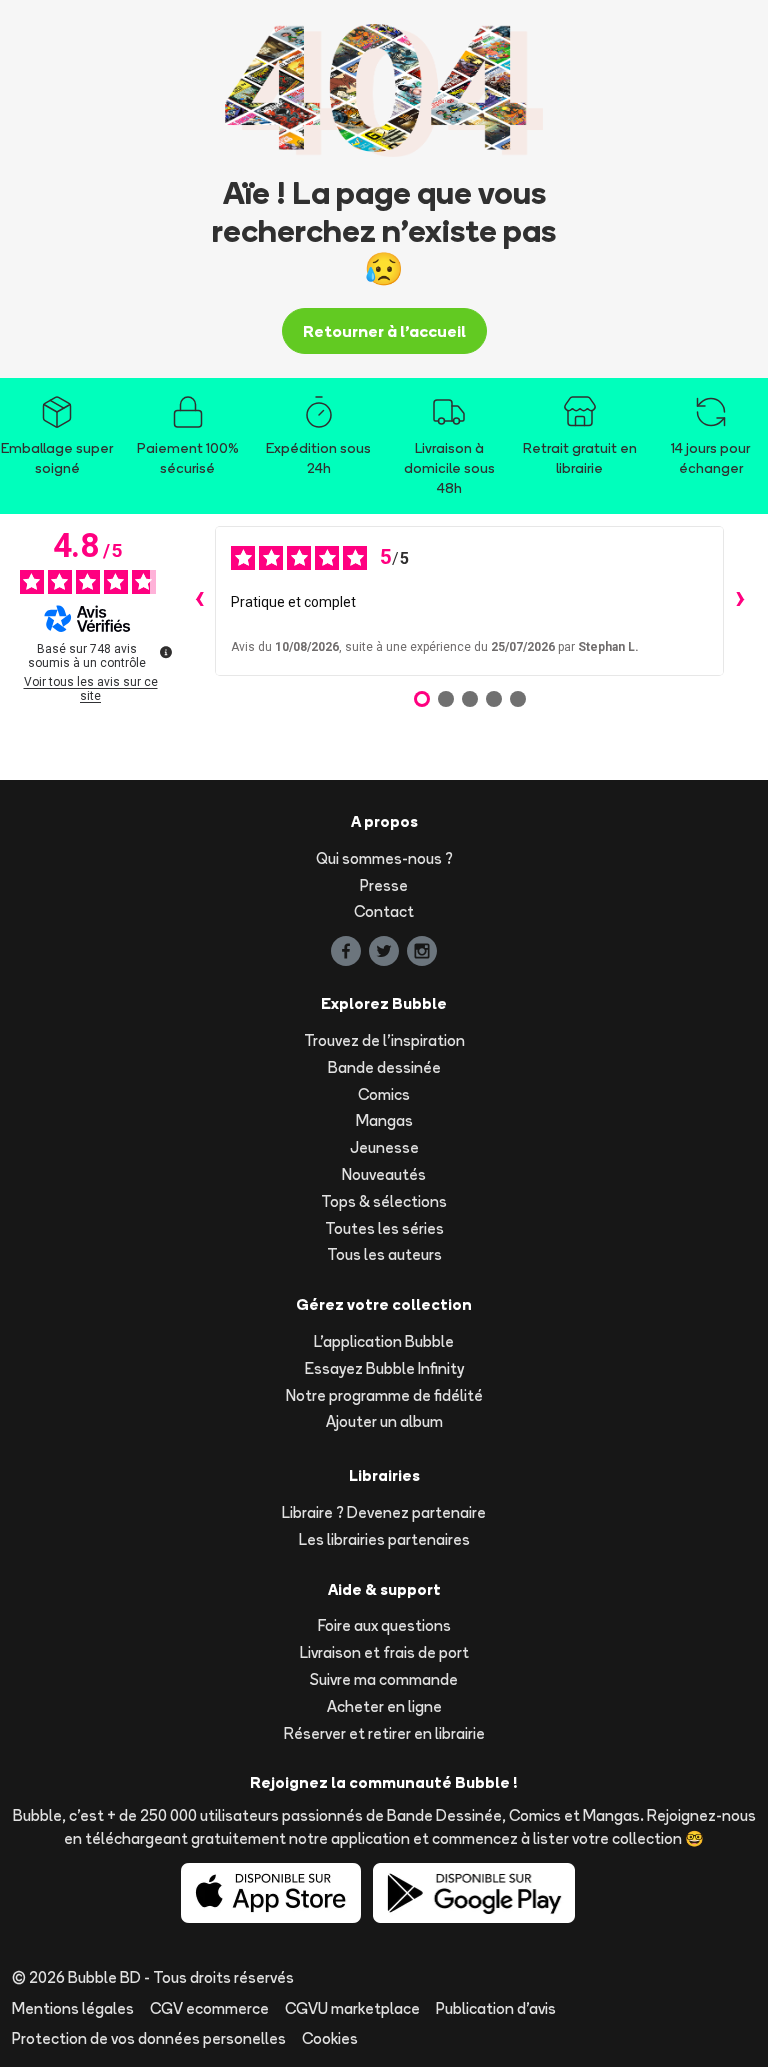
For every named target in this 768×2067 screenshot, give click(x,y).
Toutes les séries (384, 1228)
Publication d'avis (496, 2008)
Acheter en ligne (384, 1706)
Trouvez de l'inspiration (384, 1040)
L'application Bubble (384, 1341)
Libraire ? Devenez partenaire (384, 1512)
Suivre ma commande (384, 1679)
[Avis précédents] (199, 601)
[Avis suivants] (740, 601)
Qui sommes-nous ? (384, 858)
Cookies (330, 2038)
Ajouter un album (384, 1421)
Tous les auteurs (384, 1254)
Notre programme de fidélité (384, 1395)
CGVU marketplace (352, 2008)
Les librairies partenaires (384, 1539)
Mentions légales (73, 2008)
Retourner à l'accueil (384, 331)
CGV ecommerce (209, 2008)
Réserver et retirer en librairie (384, 1733)
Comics (384, 1094)
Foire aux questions (384, 1625)
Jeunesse (384, 1147)
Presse (384, 885)
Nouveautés (384, 1174)
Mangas (384, 1120)
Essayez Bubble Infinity (384, 1368)
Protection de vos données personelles (149, 2038)
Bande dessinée (384, 1067)
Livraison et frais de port (384, 1652)
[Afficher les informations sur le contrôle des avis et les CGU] (166, 652)
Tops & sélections (384, 1201)
